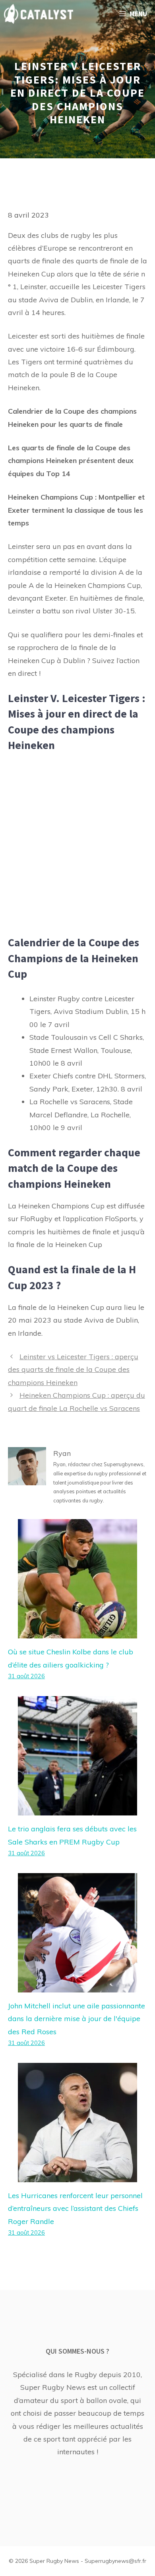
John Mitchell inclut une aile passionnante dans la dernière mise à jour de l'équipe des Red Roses (77, 2019)
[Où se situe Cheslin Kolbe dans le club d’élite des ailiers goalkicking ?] (77, 1632)
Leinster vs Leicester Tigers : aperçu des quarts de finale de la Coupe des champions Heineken (73, 1370)
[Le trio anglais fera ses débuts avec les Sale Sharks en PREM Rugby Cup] (77, 1809)
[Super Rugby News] (39, 14)
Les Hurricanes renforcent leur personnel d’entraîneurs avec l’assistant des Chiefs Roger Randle (75, 2208)
